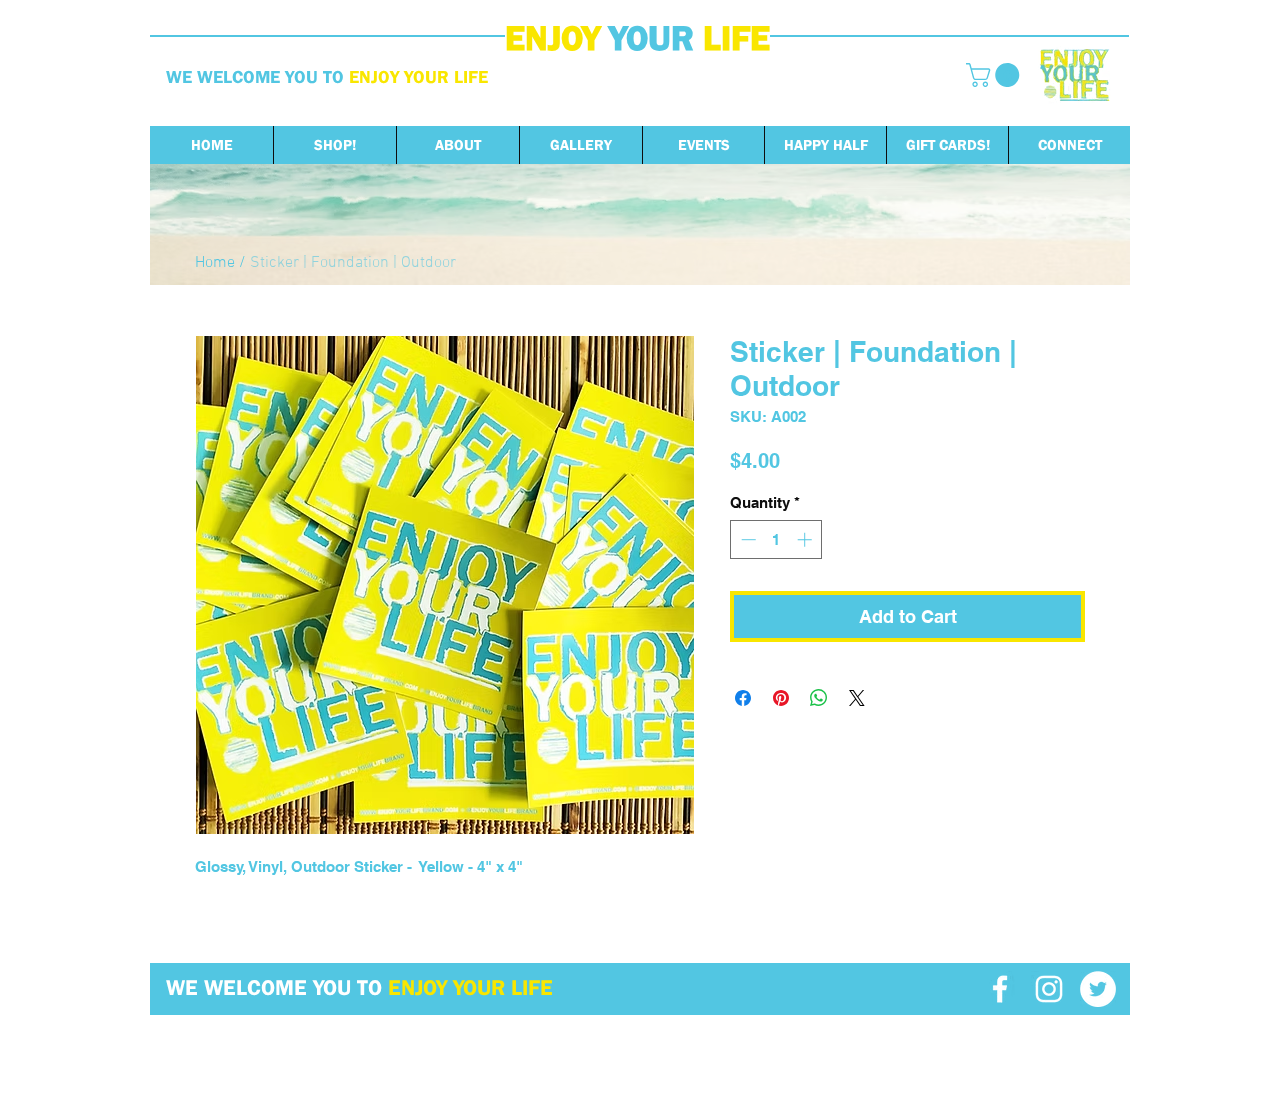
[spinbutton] (776, 539)
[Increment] (806, 539)
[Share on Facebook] (743, 698)
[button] (995, 75)
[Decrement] (746, 539)
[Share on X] (857, 698)
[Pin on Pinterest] (781, 698)
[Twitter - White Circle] (1098, 989)
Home (215, 263)
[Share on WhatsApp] (819, 698)
